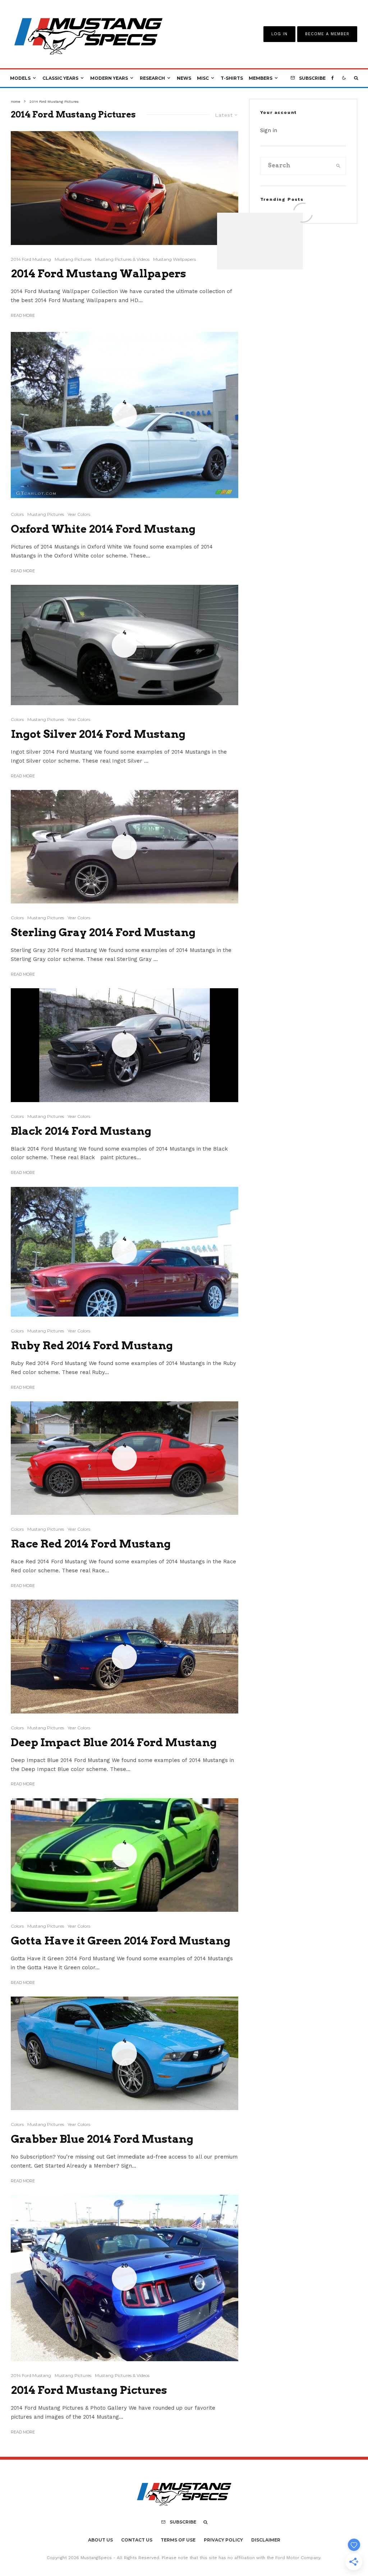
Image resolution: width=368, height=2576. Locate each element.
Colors (17, 514)
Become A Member (327, 34)
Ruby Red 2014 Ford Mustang (92, 1345)
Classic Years (60, 78)
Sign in (269, 130)
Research (152, 78)
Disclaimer (266, 2540)
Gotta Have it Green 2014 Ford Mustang (121, 1941)
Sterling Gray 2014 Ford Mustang (103, 932)
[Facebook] (333, 78)
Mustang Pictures (73, 259)
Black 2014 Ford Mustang (81, 1131)
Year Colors (79, 514)
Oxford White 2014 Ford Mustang (103, 529)
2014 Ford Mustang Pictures (89, 2390)
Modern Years (109, 78)
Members (261, 78)
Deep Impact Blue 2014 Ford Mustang (114, 1742)
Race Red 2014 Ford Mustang (91, 1544)
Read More (23, 315)
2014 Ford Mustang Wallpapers (98, 273)
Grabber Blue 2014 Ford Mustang (102, 2139)
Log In (279, 34)
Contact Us (137, 2540)
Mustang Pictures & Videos (122, 259)
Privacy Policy (223, 2540)
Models (20, 78)
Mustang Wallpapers (174, 259)
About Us (100, 2540)
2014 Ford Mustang (31, 259)
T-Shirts (232, 78)
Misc (203, 78)
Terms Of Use (178, 2540)
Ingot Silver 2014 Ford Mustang (98, 734)
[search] (338, 166)
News (184, 78)
